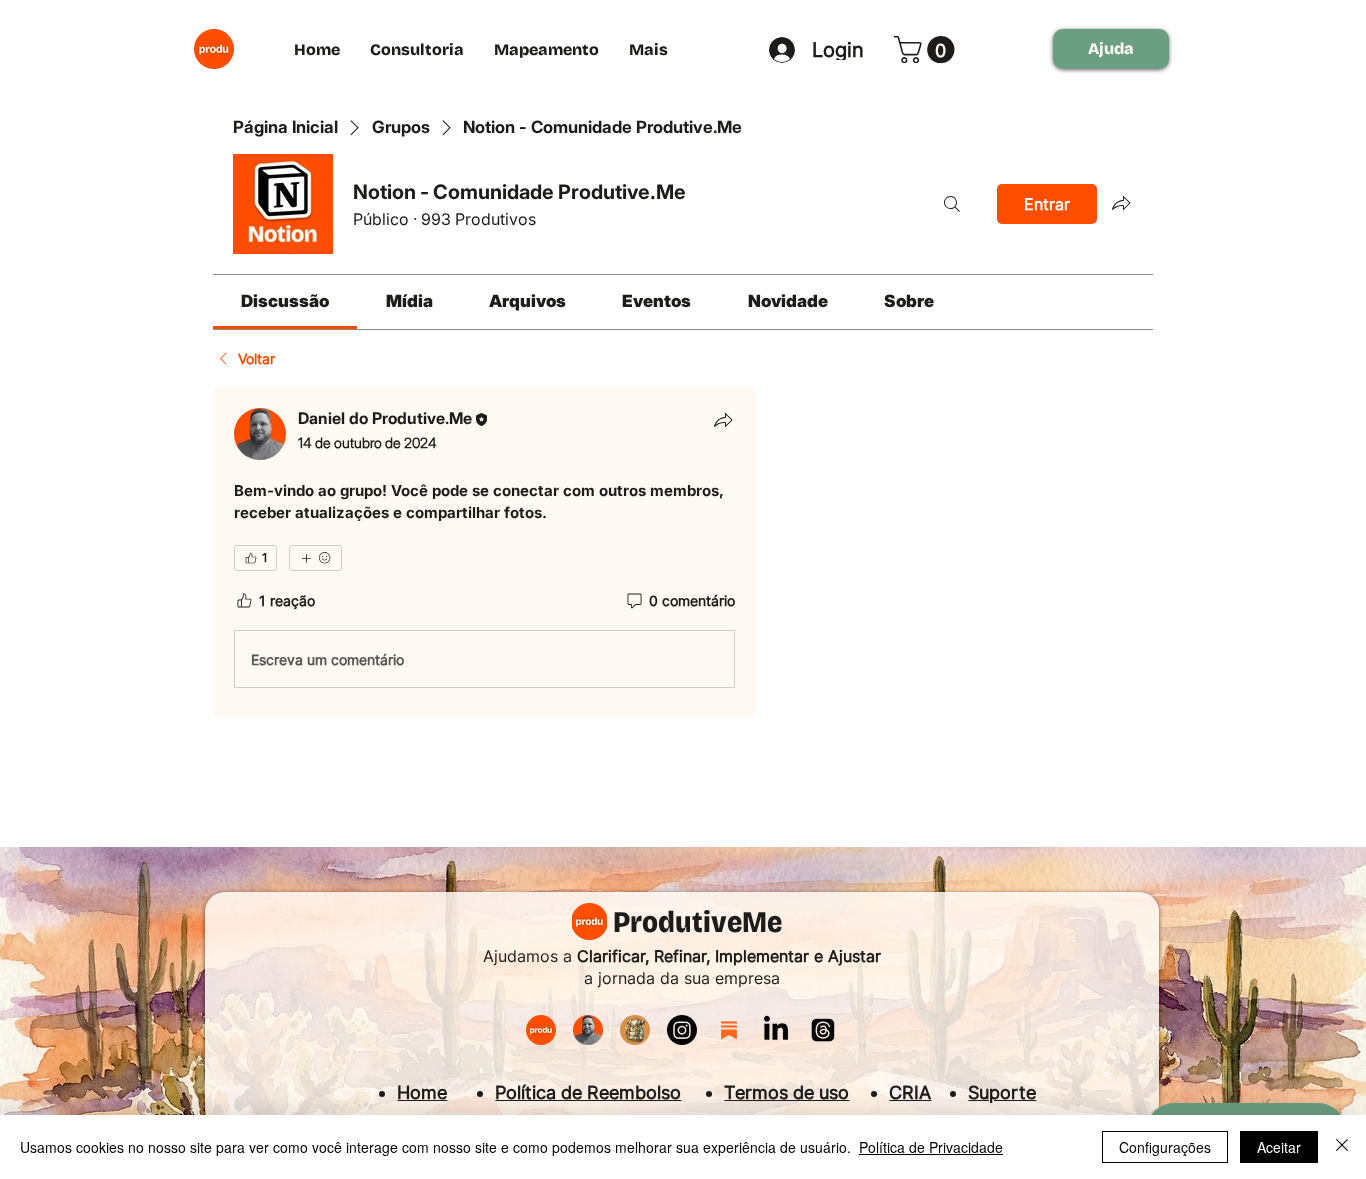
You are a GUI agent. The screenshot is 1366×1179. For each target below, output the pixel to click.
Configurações (1165, 1147)
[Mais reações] (315, 558)
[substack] (729, 1030)
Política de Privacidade (931, 1147)
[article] (484, 552)
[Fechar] (1342, 1147)
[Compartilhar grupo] (1121, 203)
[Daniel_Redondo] (588, 1030)
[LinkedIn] (776, 1030)
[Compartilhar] (723, 420)
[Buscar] (952, 204)
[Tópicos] (823, 1030)
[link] (285, 301)
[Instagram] (682, 1030)
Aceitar (1279, 1147)
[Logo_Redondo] (541, 1030)
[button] (927, 49)
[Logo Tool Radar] (635, 1030)
